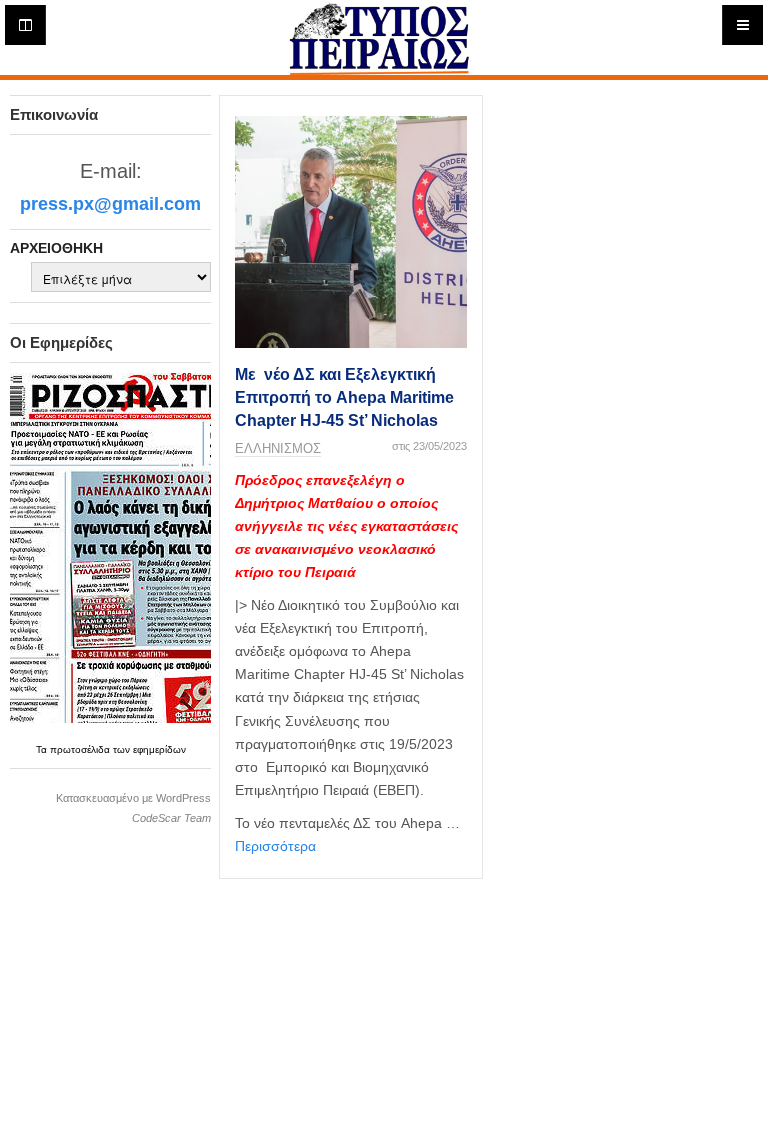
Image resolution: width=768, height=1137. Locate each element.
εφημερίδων (159, 749)
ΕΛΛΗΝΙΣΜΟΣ (278, 448)
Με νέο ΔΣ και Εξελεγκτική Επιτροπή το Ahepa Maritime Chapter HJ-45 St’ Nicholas (344, 398)
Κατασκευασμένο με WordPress (133, 798)
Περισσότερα (275, 846)
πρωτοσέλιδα (81, 749)
